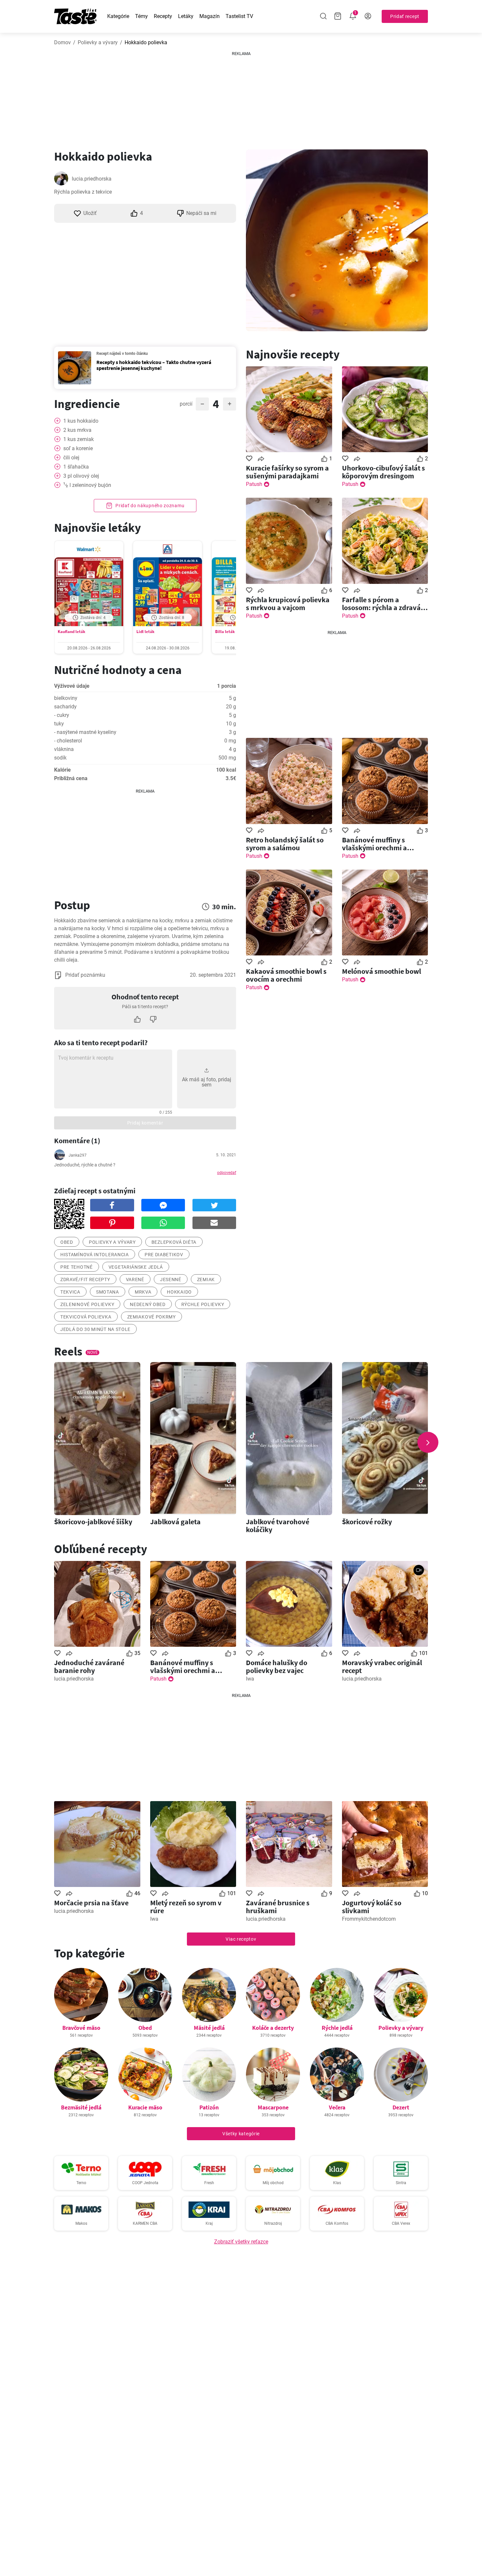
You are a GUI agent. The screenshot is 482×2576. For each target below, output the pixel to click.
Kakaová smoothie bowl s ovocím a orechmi (286, 975)
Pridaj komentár (145, 1123)
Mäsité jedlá (209, 2028)
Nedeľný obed (148, 1304)
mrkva (143, 1292)
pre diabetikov (164, 1255)
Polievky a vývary (98, 42)
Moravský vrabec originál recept (382, 1666)
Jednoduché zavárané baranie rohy (89, 1666)
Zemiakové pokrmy (151, 1317)
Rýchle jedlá (337, 2028)
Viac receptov (241, 1939)
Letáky (186, 16)
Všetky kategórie (241, 2134)
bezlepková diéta (174, 1242)
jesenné (171, 1279)
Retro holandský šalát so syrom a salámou (285, 844)
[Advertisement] (241, 98)
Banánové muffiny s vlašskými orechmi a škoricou (374, 844)
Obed (145, 2028)
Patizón (209, 2107)
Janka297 (78, 1155)
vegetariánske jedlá (136, 1267)
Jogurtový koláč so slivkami (372, 1907)
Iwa (250, 1679)
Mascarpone (273, 2107)
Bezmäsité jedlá (81, 2107)
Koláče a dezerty (273, 2028)
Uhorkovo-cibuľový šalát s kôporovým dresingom (383, 472)
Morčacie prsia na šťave (91, 1903)
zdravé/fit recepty (85, 1279)
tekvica (70, 1292)
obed (67, 1242)
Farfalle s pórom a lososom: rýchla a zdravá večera (381, 604)
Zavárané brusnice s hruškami (278, 1907)
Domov (62, 42)
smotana (108, 1292)
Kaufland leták (71, 632)
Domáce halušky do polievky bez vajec (277, 1666)
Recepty (163, 16)
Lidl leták (145, 632)
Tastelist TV (239, 16)
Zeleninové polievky (87, 1304)
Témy (141, 16)
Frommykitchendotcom (369, 1919)
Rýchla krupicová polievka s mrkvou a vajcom (288, 604)
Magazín (210, 16)
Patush (254, 484)
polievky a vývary (112, 1242)
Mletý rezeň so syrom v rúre (186, 1907)
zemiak (206, 1279)
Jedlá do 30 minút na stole (95, 1329)
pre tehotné (77, 1267)
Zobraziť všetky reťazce (241, 2242)
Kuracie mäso (145, 2107)
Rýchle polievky (203, 1304)
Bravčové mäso (81, 2028)
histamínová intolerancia (95, 1255)
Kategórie (118, 16)
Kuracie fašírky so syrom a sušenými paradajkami (287, 472)
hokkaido (179, 1292)
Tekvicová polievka (86, 1317)
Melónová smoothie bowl (382, 971)
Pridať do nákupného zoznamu (150, 506)
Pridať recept (405, 16)
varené (135, 1279)
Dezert (401, 2107)
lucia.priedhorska (92, 179)
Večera (337, 2107)
